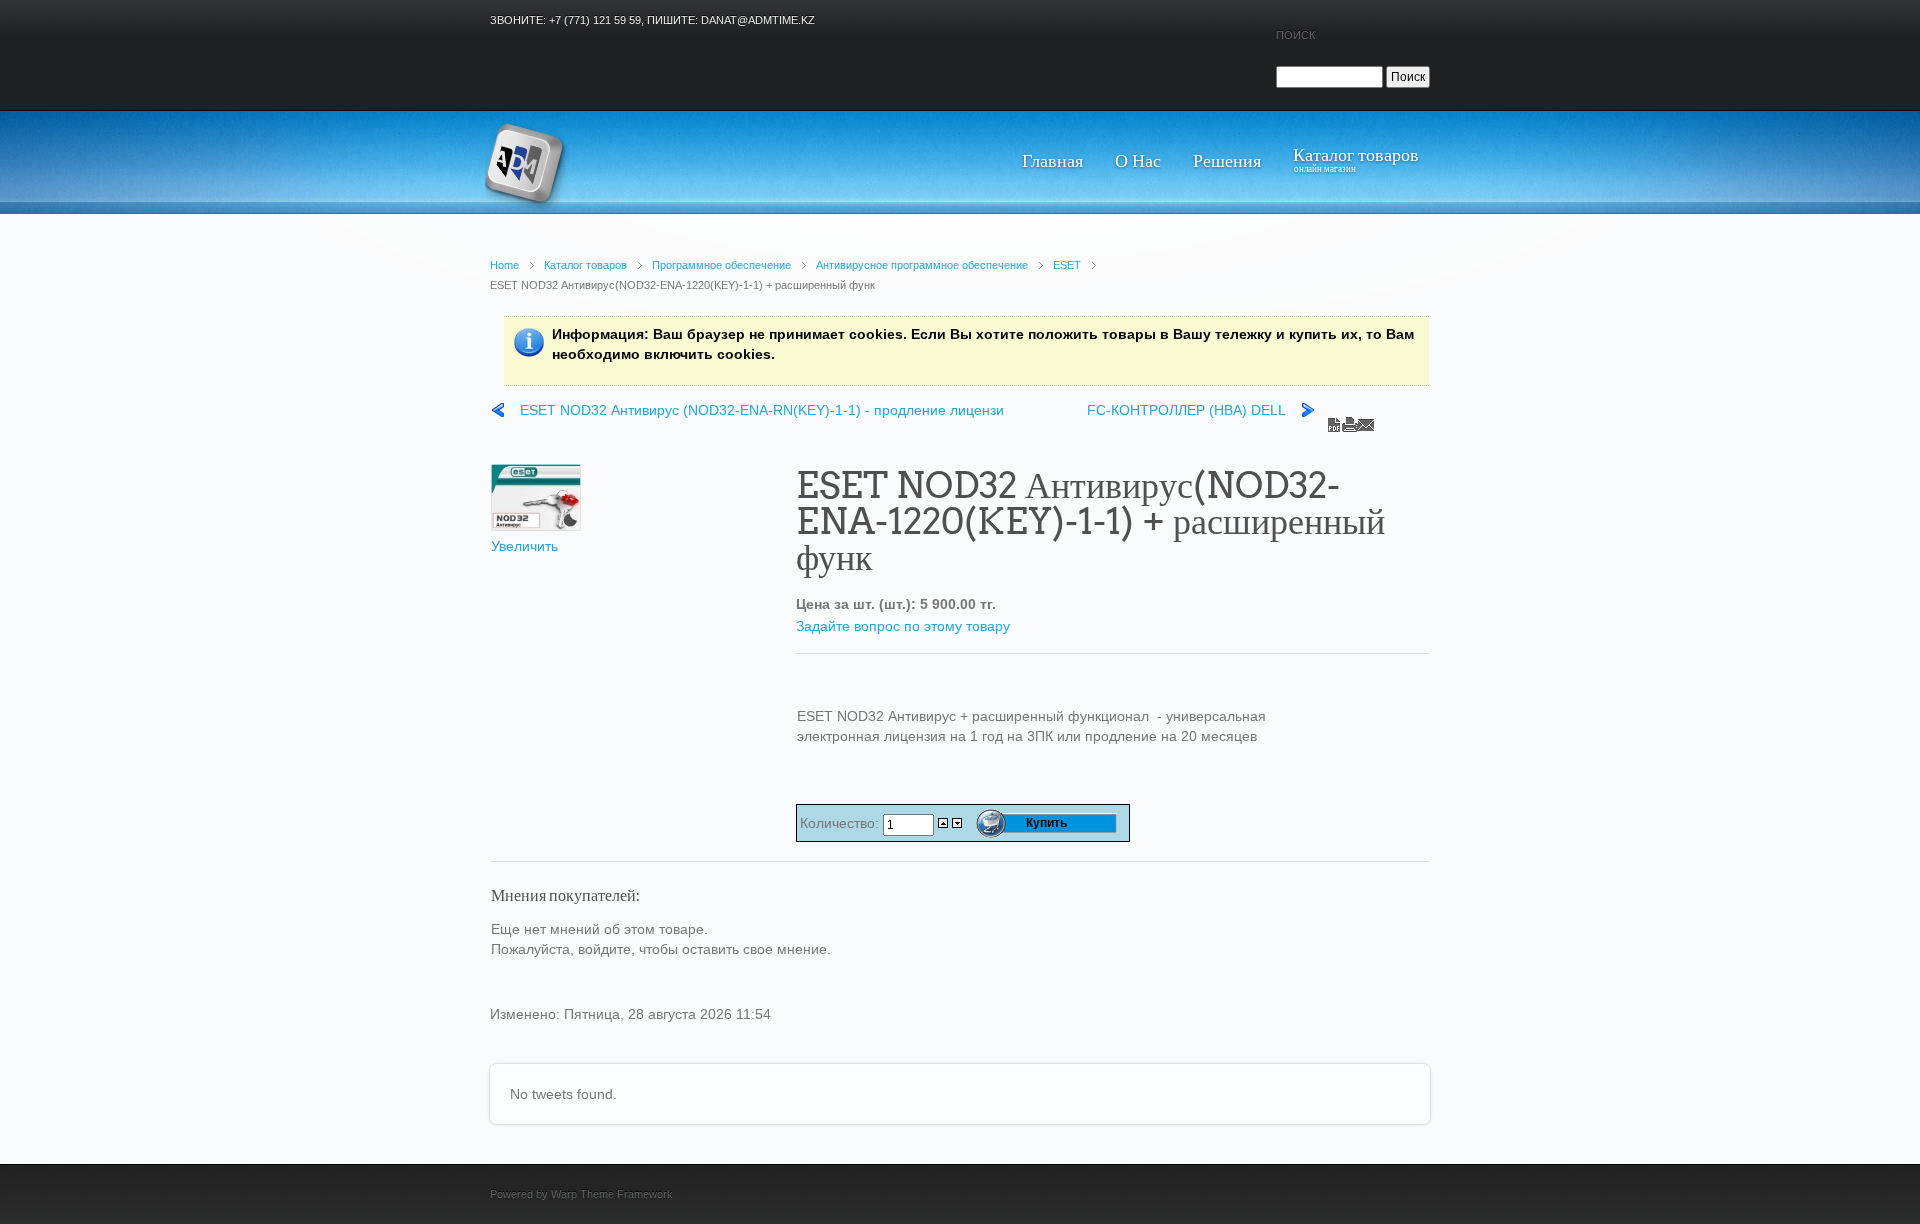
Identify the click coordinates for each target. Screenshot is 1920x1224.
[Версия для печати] (1350, 420)
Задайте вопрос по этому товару (903, 626)
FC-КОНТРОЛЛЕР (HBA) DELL (1186, 410)
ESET (1067, 265)
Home (504, 265)
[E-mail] (1366, 420)
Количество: (841, 823)
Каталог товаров (585, 265)
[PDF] (1334, 420)
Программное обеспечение (721, 265)
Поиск (1295, 35)
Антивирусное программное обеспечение (922, 265)
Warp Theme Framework (612, 1194)
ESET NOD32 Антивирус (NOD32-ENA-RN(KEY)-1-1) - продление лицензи (762, 410)
